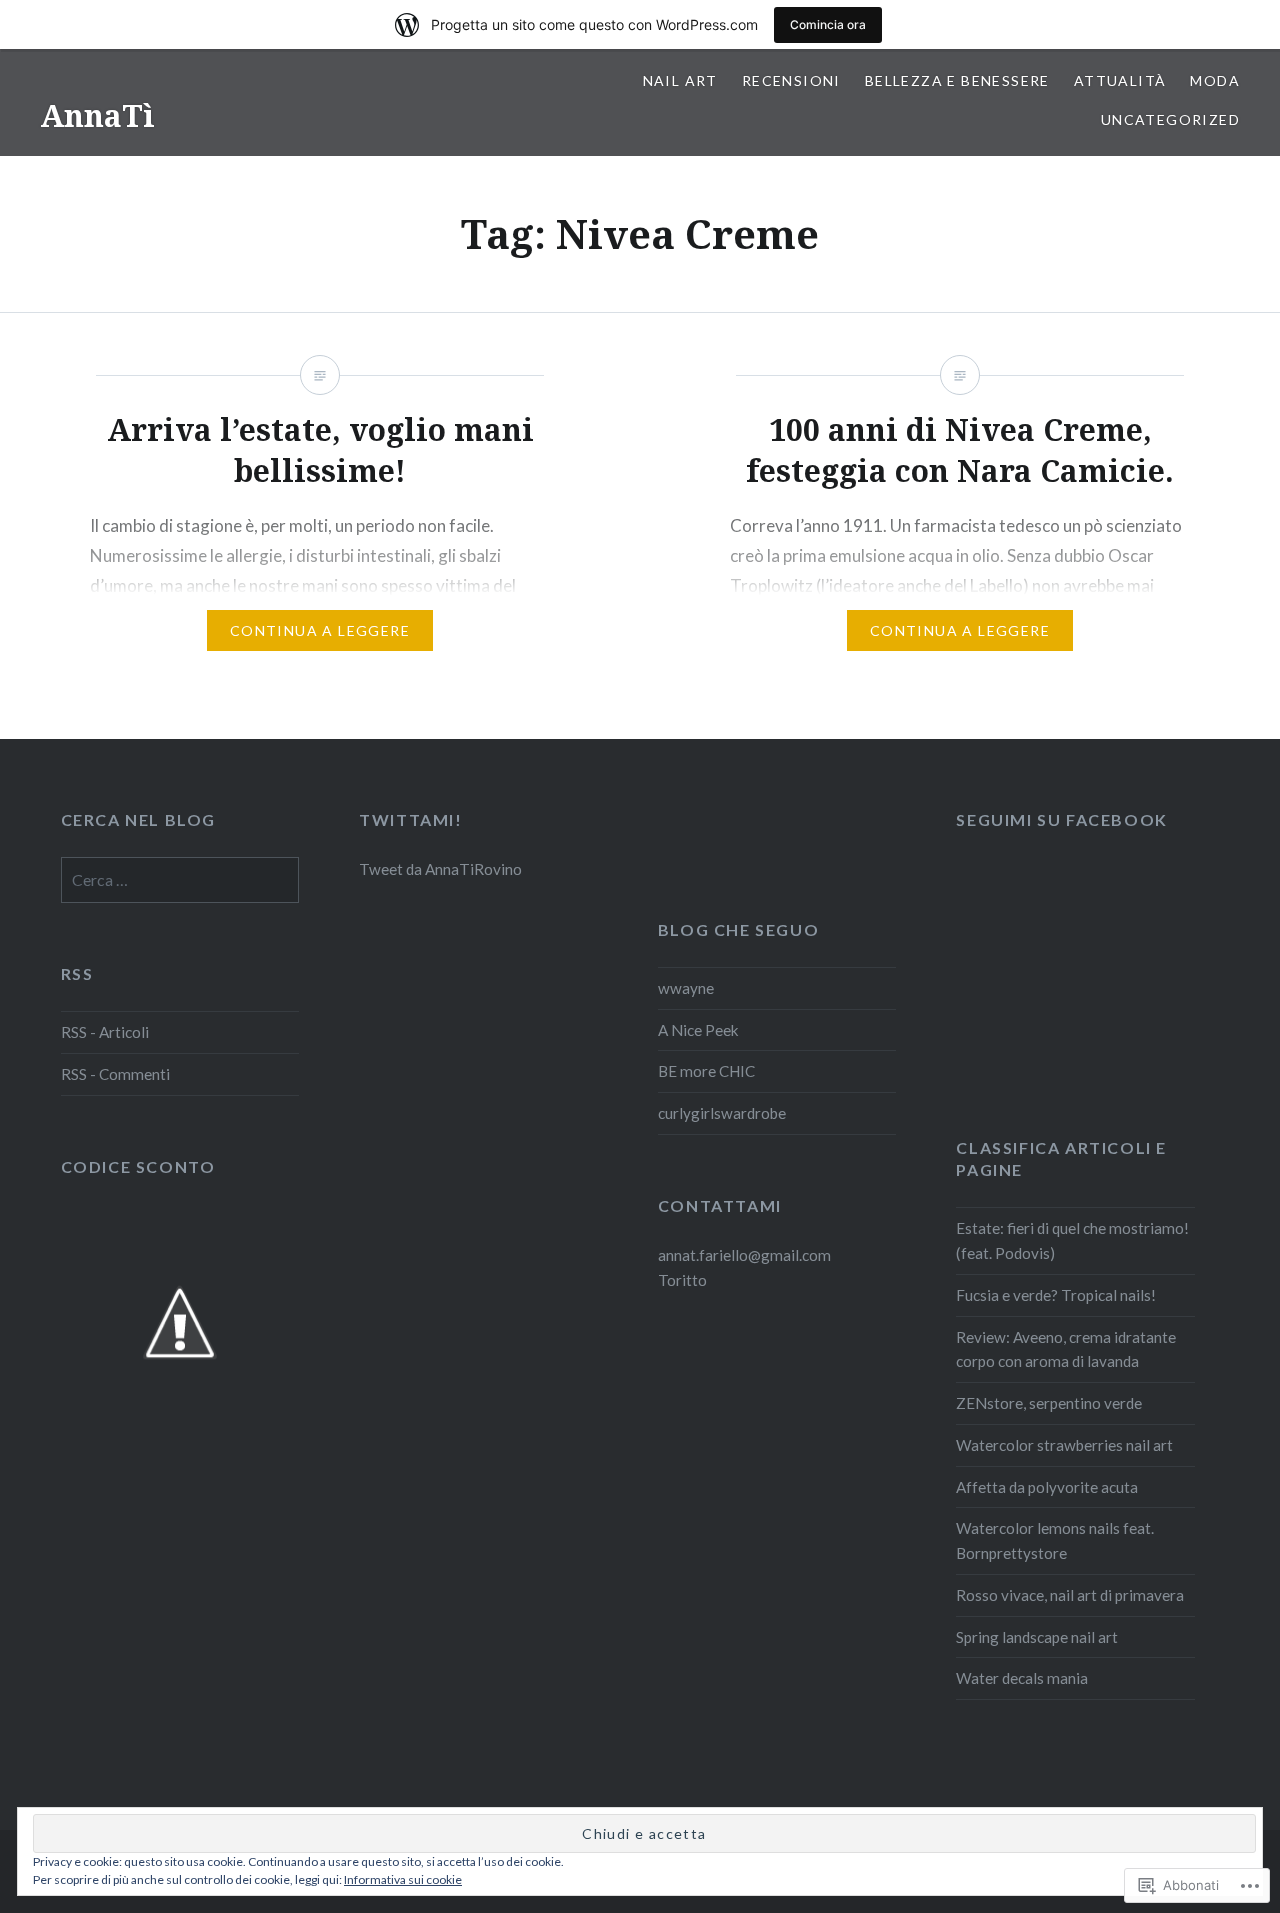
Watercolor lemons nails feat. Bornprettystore (1055, 1540)
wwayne (686, 988)
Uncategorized (1170, 119)
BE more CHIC (706, 1071)
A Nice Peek (698, 1030)
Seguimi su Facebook (1061, 819)
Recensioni (791, 80)
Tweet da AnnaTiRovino (440, 869)
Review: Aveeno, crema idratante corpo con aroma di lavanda (1066, 1349)
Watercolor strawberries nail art (1064, 1445)
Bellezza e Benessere (957, 80)
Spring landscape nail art (1037, 1637)
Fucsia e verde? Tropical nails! (1056, 1295)
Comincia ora (828, 24)
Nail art (680, 80)
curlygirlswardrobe (722, 1113)
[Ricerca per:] (180, 880)
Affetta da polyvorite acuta (1047, 1487)
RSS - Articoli (105, 1032)
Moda (1215, 80)
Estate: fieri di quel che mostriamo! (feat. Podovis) (1072, 1240)
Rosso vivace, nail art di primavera (1070, 1595)
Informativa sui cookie (403, 1879)
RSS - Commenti (115, 1074)
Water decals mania (1022, 1678)
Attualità (1120, 80)
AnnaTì (97, 115)
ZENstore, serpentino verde (1049, 1403)
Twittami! (410, 819)
